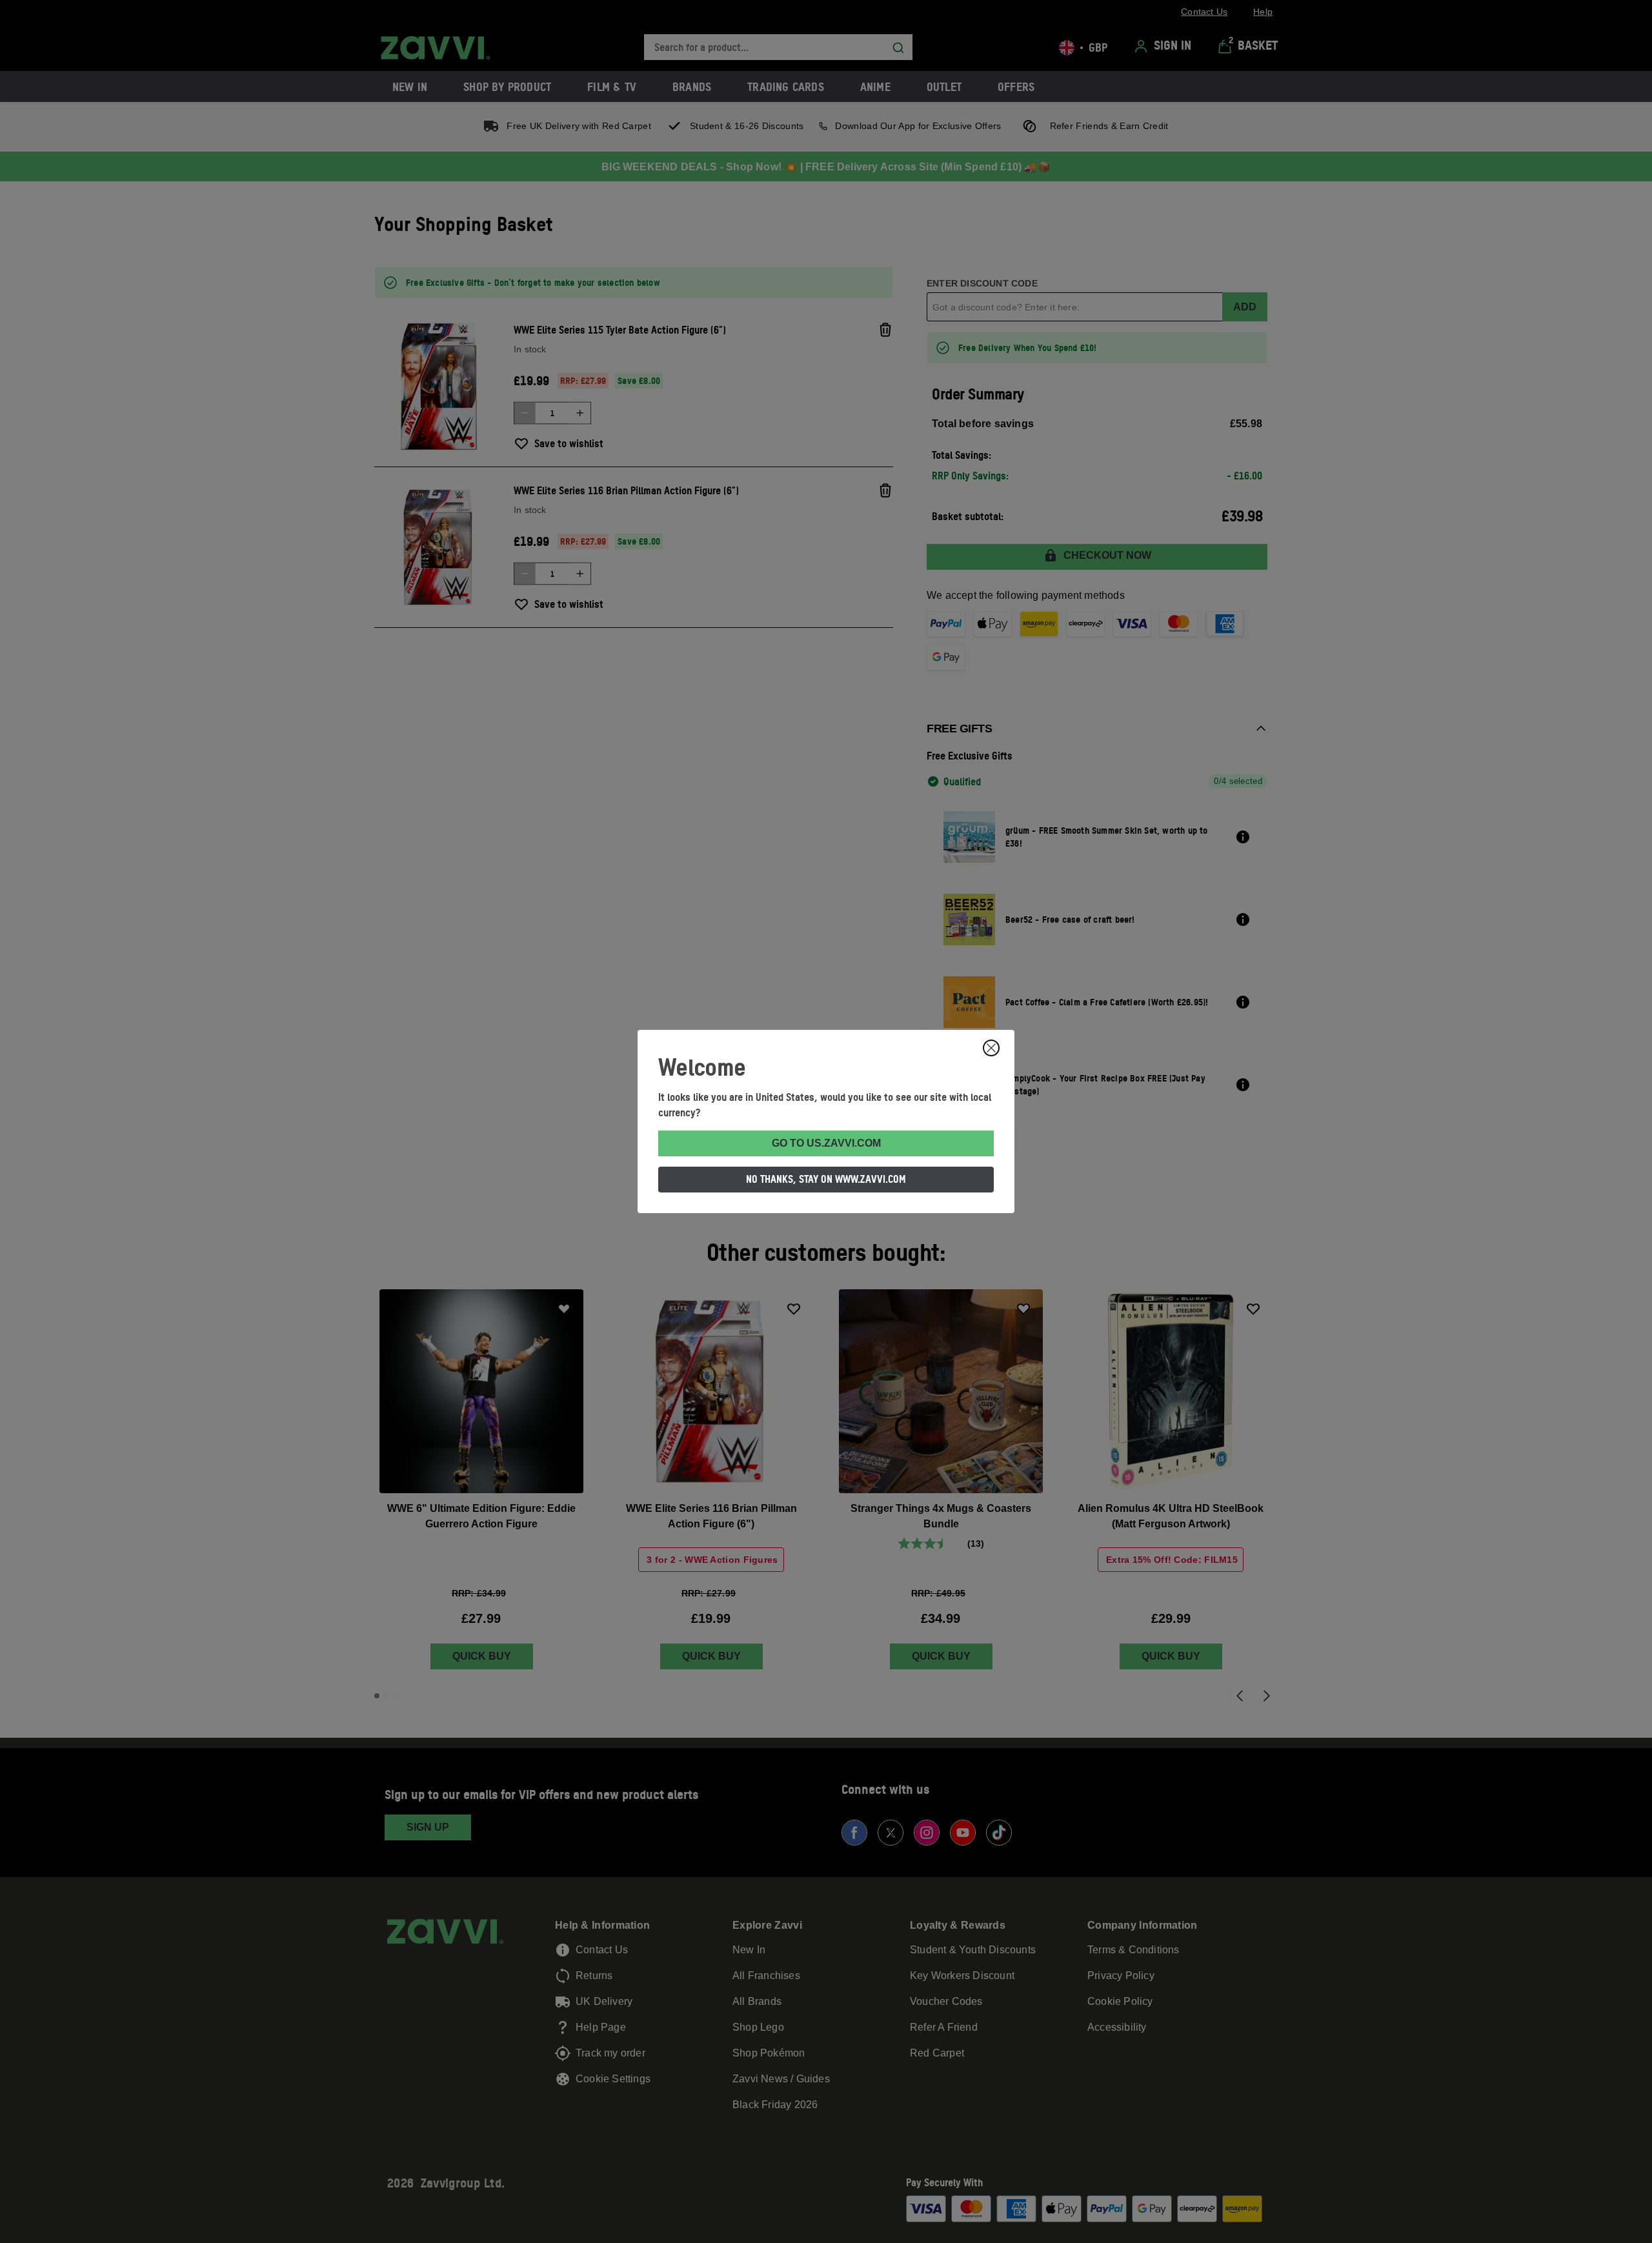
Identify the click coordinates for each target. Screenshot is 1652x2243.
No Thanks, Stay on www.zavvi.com (826, 1179)
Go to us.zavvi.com (826, 1143)
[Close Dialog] (991, 1048)
